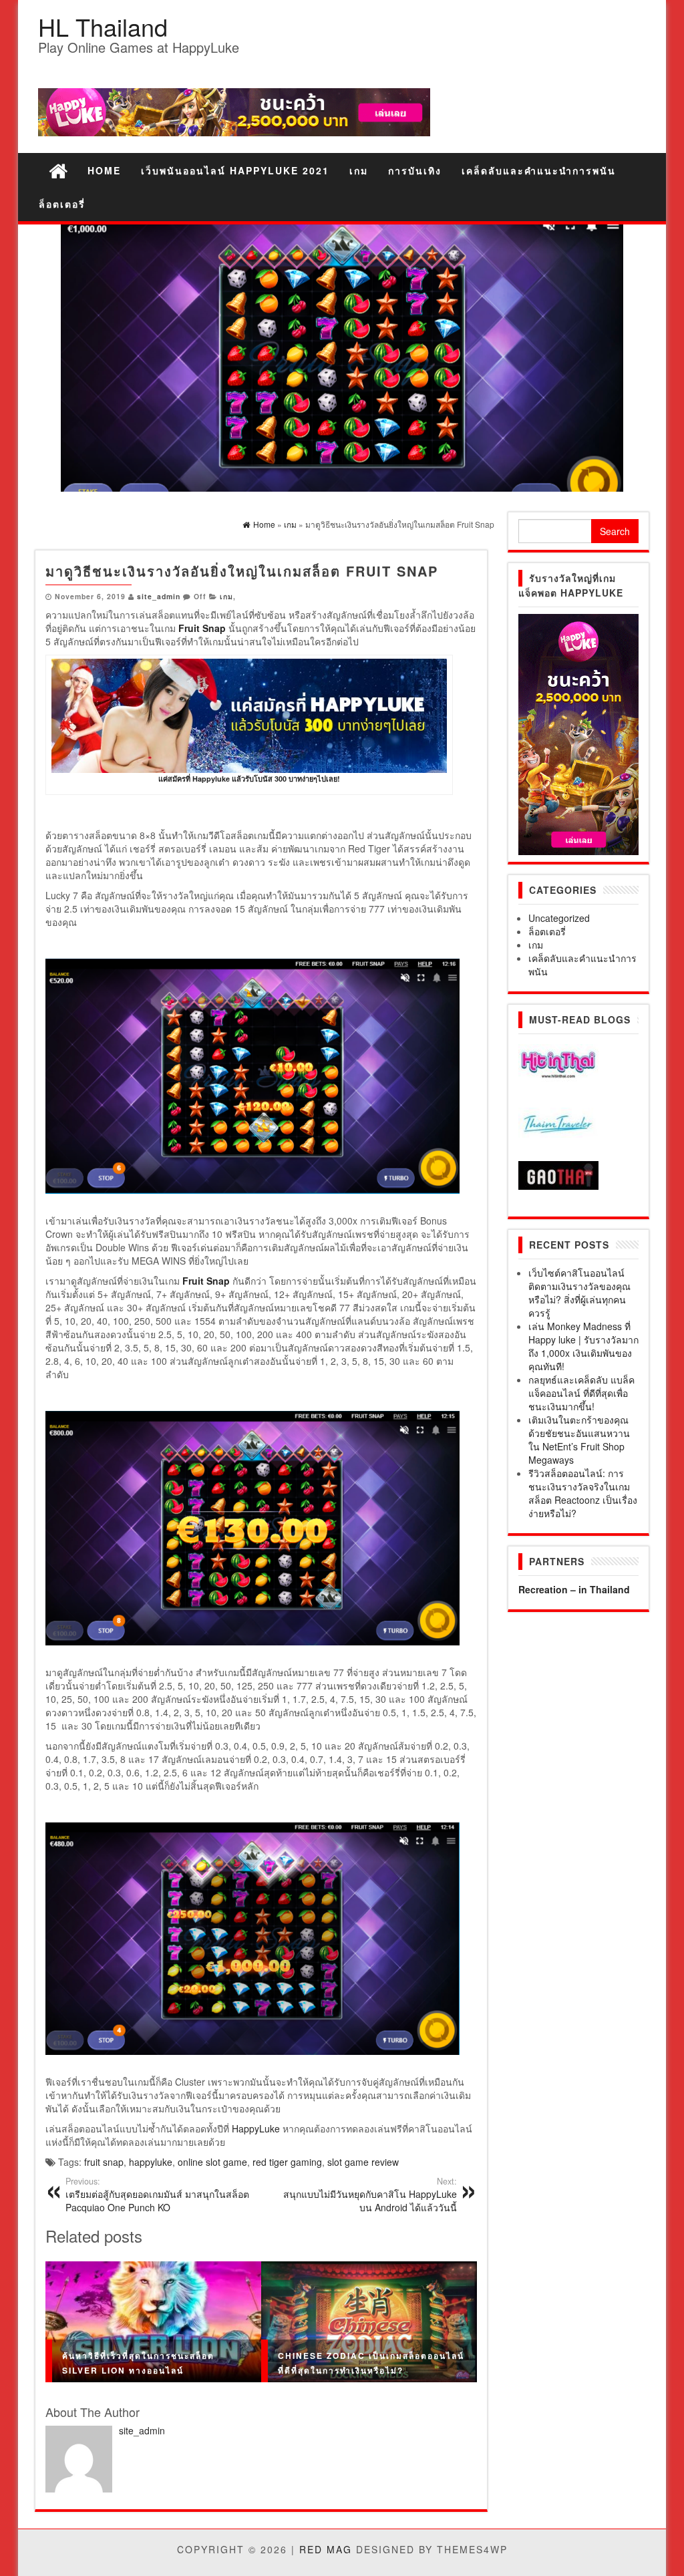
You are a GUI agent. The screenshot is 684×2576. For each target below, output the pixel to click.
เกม (359, 170)
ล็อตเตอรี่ (62, 204)
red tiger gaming (287, 2162)
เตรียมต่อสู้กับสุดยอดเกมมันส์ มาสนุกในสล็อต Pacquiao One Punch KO (157, 2195)
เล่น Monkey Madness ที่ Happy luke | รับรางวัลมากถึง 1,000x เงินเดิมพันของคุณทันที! (583, 1346)
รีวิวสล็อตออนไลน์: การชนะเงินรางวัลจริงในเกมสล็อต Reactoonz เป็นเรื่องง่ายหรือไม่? (583, 1493)
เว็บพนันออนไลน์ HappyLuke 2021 (235, 170)
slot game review (363, 2162)
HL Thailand (103, 26)
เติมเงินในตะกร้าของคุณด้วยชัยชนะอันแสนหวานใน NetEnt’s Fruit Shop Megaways (579, 1440)
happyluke (151, 2162)
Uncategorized (559, 918)
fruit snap (104, 2162)
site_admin (159, 596)
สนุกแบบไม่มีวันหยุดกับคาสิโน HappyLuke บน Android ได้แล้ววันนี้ (370, 2195)
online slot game (212, 2162)
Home (104, 170)
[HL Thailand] (58, 170)
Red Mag (326, 2549)
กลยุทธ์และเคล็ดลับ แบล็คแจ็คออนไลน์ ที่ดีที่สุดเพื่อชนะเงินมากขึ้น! (581, 1393)
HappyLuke (256, 2128)
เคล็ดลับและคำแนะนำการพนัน (539, 170)
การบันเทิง (415, 170)
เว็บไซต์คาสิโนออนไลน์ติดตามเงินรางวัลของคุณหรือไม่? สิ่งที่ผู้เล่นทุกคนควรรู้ (579, 1293)
